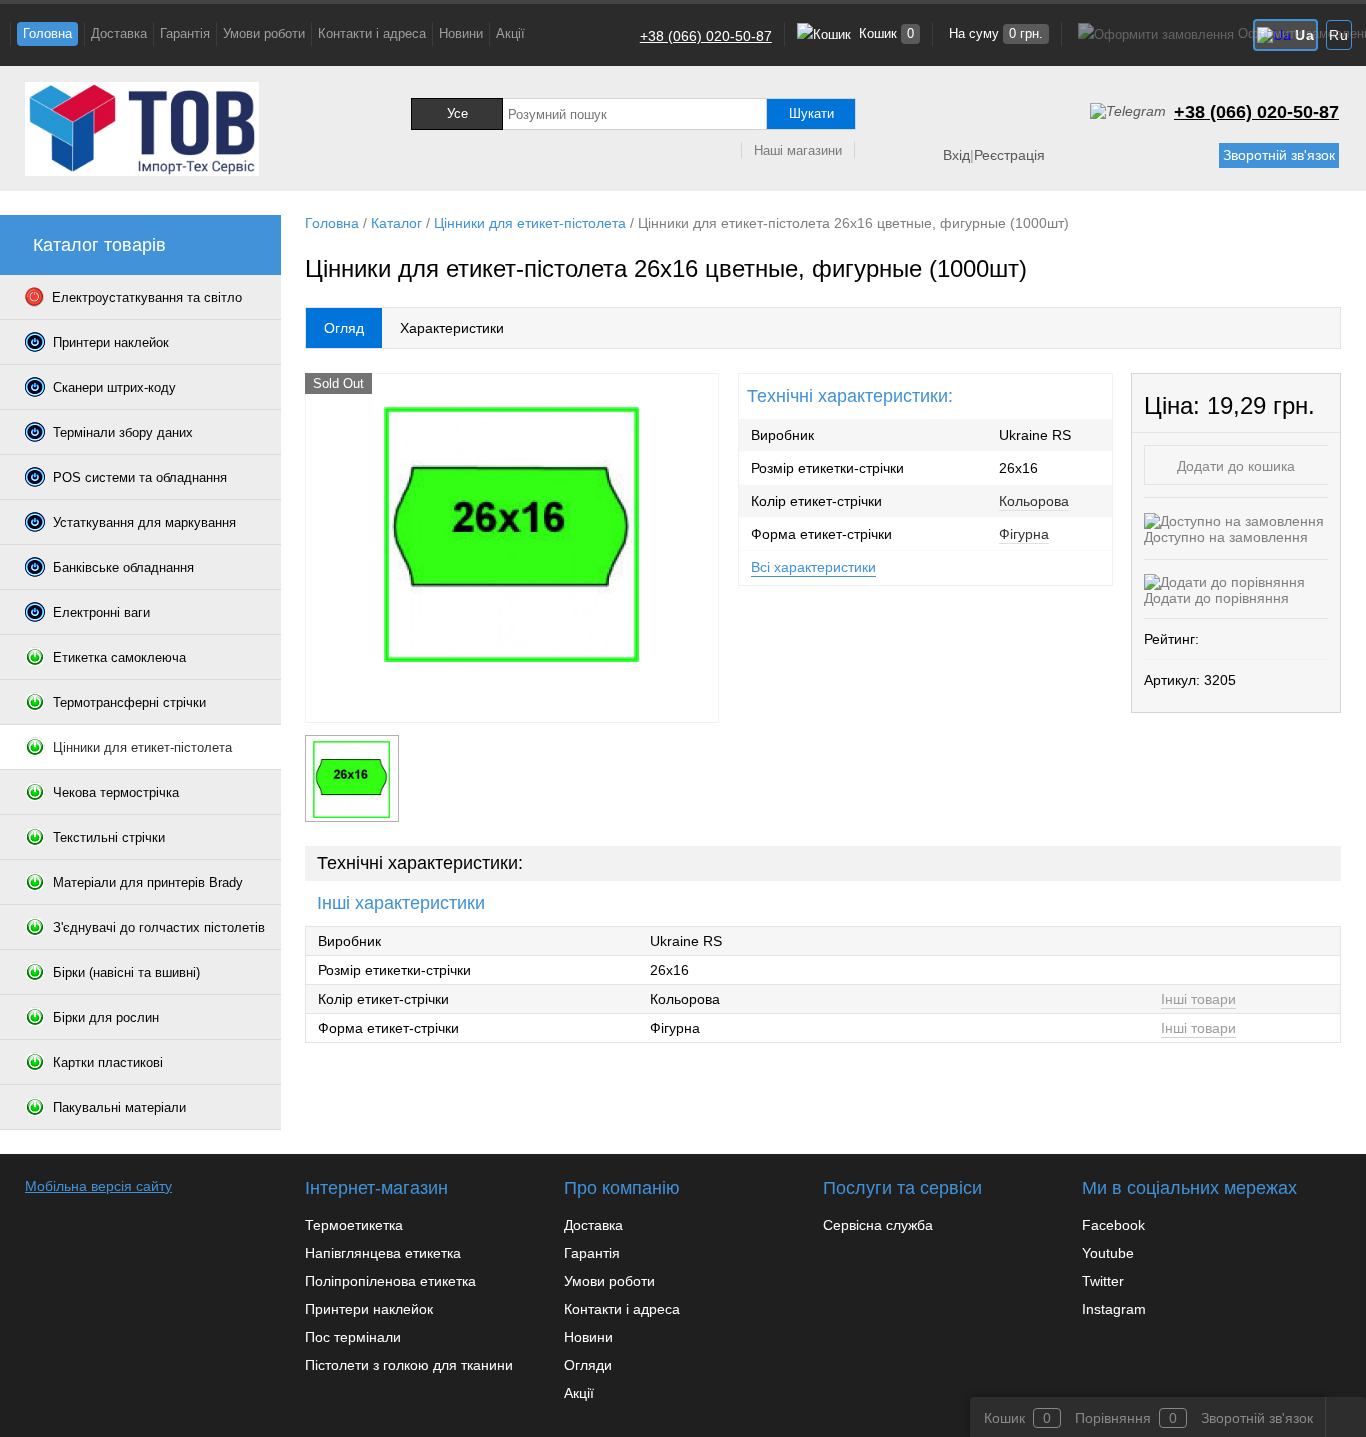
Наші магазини (798, 150)
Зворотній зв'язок (1279, 155)
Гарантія (185, 33)
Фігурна (1024, 534)
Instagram (1114, 1309)
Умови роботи (264, 33)
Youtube (1108, 1253)
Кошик (884, 33)
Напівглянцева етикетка (383, 1253)
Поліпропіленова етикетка (390, 1281)
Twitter (1103, 1281)
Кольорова (1034, 501)
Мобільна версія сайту (98, 1186)
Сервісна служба (878, 1225)
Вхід (956, 155)
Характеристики (452, 328)
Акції (510, 33)
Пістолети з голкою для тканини (409, 1365)
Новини (461, 33)
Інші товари (1198, 999)
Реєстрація (1009, 155)
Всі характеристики (813, 567)
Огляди (588, 1365)
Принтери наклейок (369, 1309)
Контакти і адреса (372, 33)
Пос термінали (353, 1337)
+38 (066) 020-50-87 (706, 36)
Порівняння (1113, 1418)
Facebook (1113, 1225)
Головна (47, 33)
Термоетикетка (354, 1225)
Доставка (119, 33)
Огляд (344, 328)
